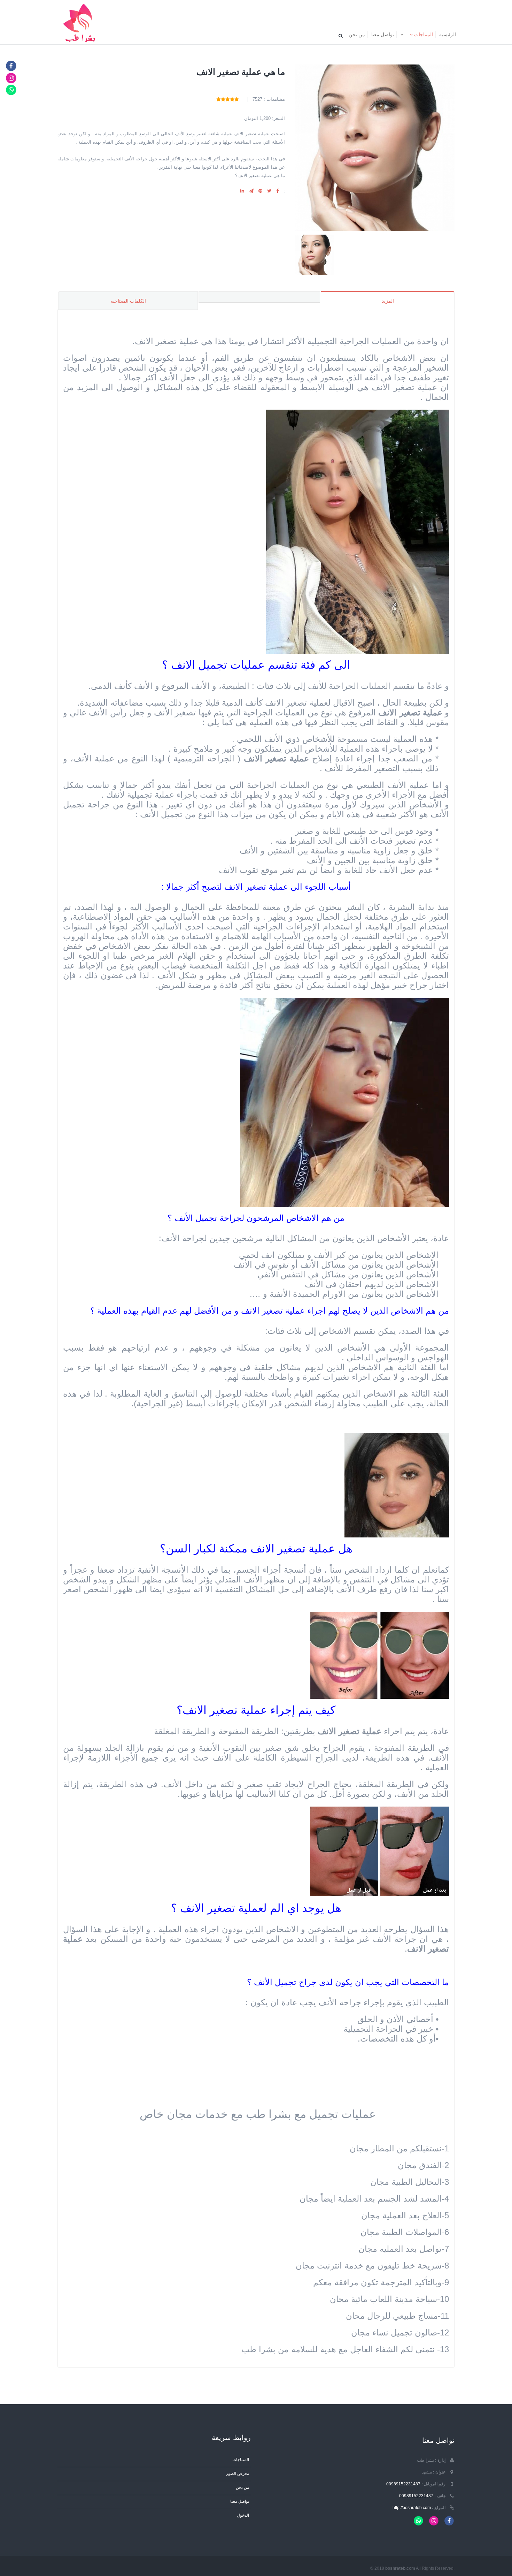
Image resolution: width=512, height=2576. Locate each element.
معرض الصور (238, 2473)
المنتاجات (423, 35)
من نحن (357, 35)
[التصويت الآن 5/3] (228, 99)
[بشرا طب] (81, 22)
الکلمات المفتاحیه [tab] (128, 301)
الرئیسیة (448, 35)
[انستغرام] (11, 78)
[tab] (259, 297)
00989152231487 (403, 2484)
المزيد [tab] (388, 301)
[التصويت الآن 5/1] (237, 99)
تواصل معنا (383, 35)
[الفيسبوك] (11, 66)
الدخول (243, 2515)
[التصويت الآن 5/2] (232, 99)
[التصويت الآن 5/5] (219, 99)
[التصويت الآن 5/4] (223, 99)
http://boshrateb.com (412, 2507)
